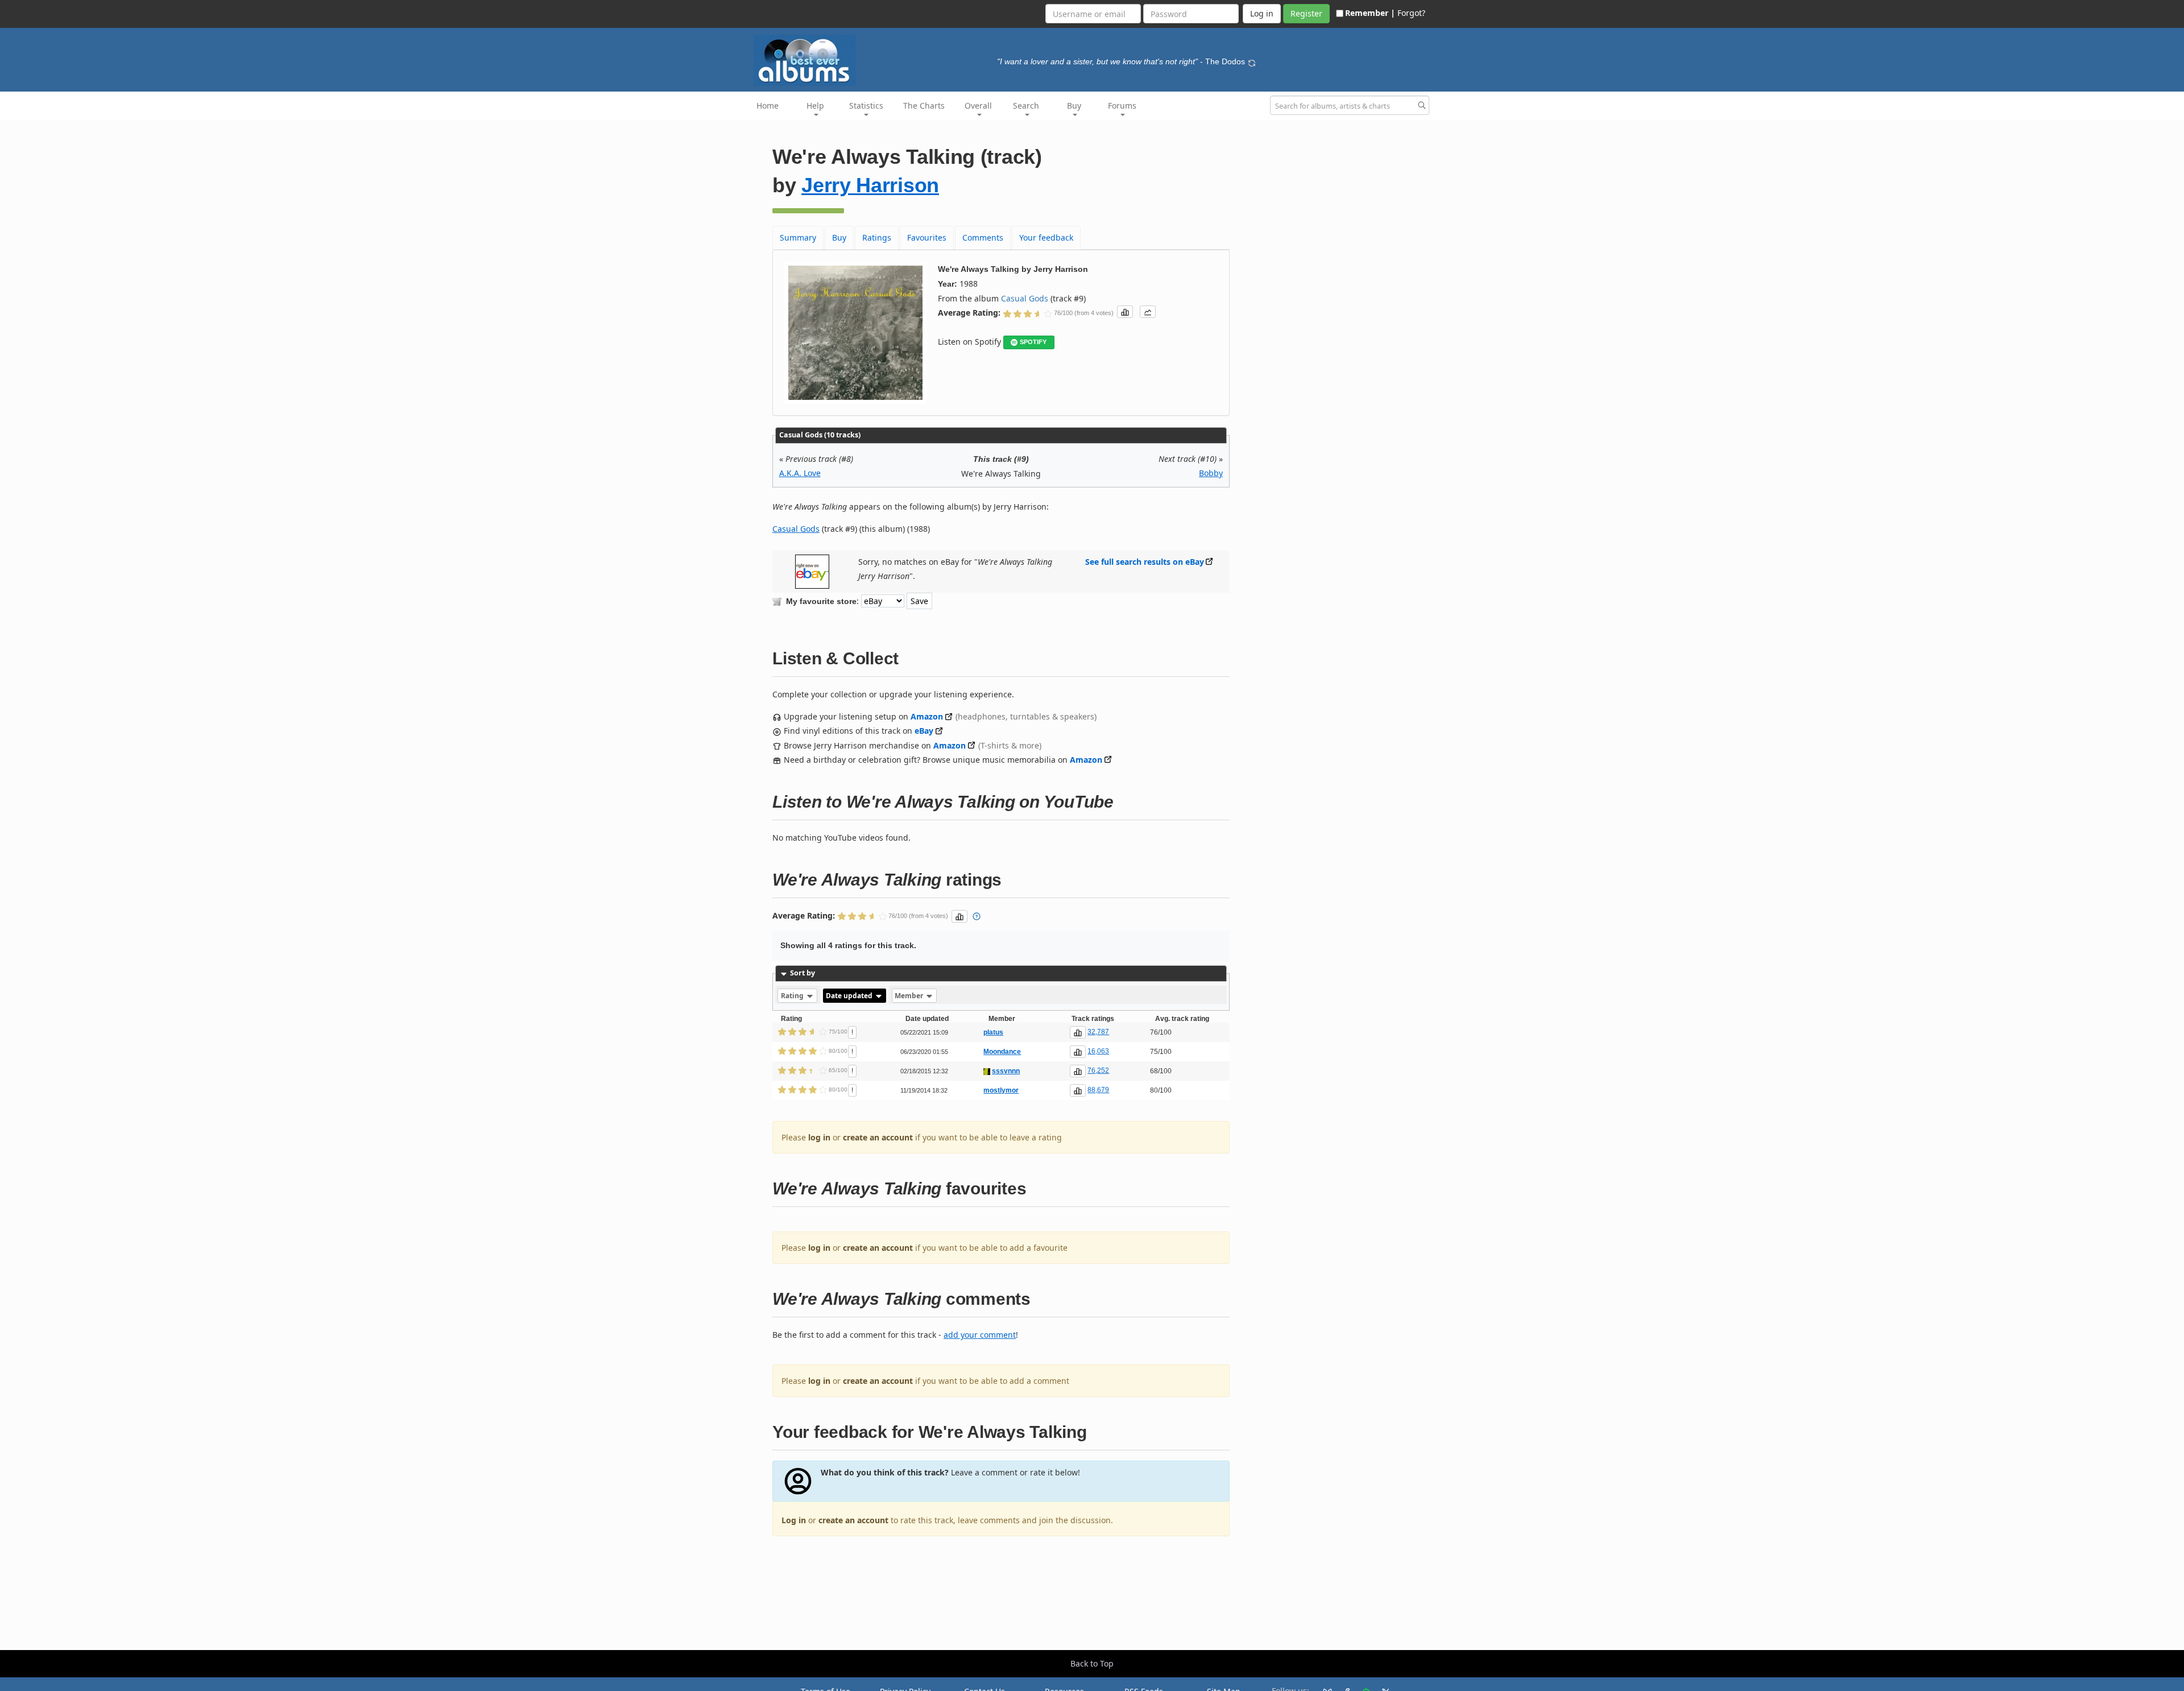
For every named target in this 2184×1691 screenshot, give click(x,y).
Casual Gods (1025, 298)
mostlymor (1001, 1090)
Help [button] (815, 106)
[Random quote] (1252, 61)
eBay (924, 731)
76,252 (1098, 1070)
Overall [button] (978, 106)
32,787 (1098, 1032)
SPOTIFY (1033, 342)
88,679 (1098, 1090)
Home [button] (768, 106)
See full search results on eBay (1145, 562)
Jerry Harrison (870, 185)
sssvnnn (1006, 1071)
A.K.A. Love (800, 473)
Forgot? (1411, 13)
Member (910, 996)
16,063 (1098, 1051)
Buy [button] (1074, 106)
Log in (794, 1520)
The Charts (924, 106)
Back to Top (1092, 1663)
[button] (1125, 312)
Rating (793, 996)
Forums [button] (1122, 106)
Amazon (927, 716)
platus (993, 1032)
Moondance (1002, 1052)
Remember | (1370, 13)
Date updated (850, 996)
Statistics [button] (866, 106)
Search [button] (1026, 106)
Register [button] (1306, 13)
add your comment (980, 1335)
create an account (878, 1137)
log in (819, 1137)
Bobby (1211, 473)
